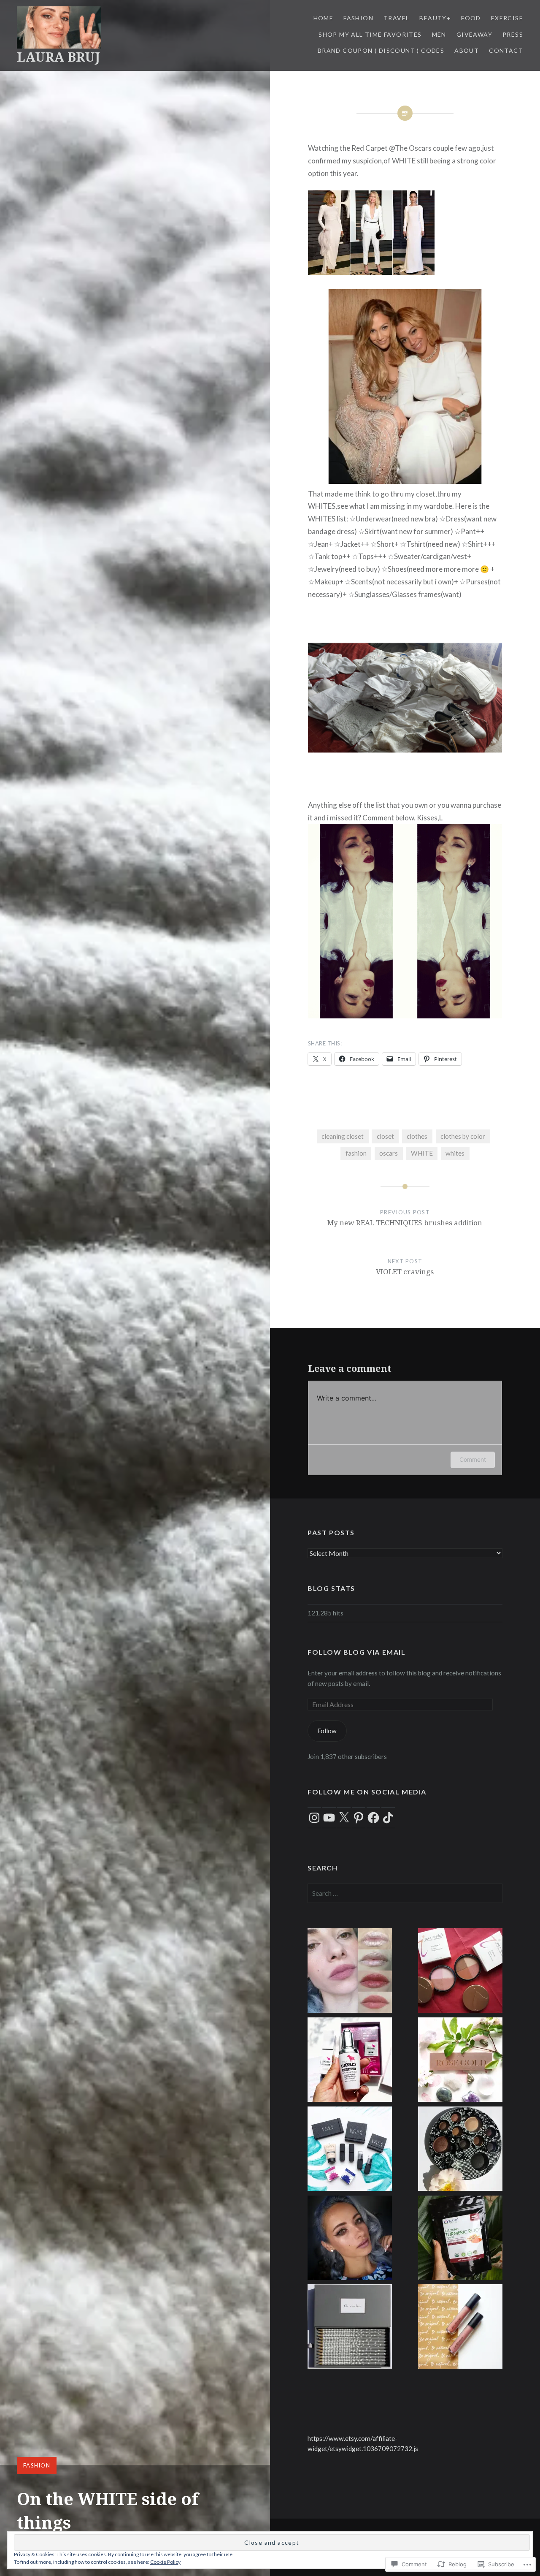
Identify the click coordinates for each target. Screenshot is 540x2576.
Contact (506, 50)
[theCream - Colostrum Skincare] (350, 2061)
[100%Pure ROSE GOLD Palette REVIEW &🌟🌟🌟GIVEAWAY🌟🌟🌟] (460, 2061)
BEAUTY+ (435, 18)
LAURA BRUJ (58, 57)
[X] (344, 1818)
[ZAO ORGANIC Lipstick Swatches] (350, 1972)
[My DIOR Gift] (350, 2328)
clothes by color (463, 1136)
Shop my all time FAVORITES (370, 34)
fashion (356, 1153)
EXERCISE (507, 18)
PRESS (513, 34)
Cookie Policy (165, 2562)
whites (455, 1153)
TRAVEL (396, 18)
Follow (327, 1731)
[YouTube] (329, 1818)
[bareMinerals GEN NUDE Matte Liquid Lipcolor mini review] (460, 2328)
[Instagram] (314, 1818)
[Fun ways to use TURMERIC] (460, 2239)
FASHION (358, 18)
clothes (417, 1136)
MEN (439, 34)
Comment (473, 1459)
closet (385, 1136)
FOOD (471, 18)
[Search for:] (405, 1893)
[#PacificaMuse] (350, 2239)
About (467, 50)
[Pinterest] (359, 1818)
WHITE (422, 1153)
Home (324, 18)
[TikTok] (388, 1818)
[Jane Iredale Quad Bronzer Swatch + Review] (460, 1972)
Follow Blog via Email (357, 1652)
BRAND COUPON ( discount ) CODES (381, 50)
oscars (389, 1153)
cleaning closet (343, 1136)
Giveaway (474, 34)
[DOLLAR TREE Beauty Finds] (460, 2150)
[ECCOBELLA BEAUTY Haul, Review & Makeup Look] (350, 2150)
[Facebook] (373, 1818)
